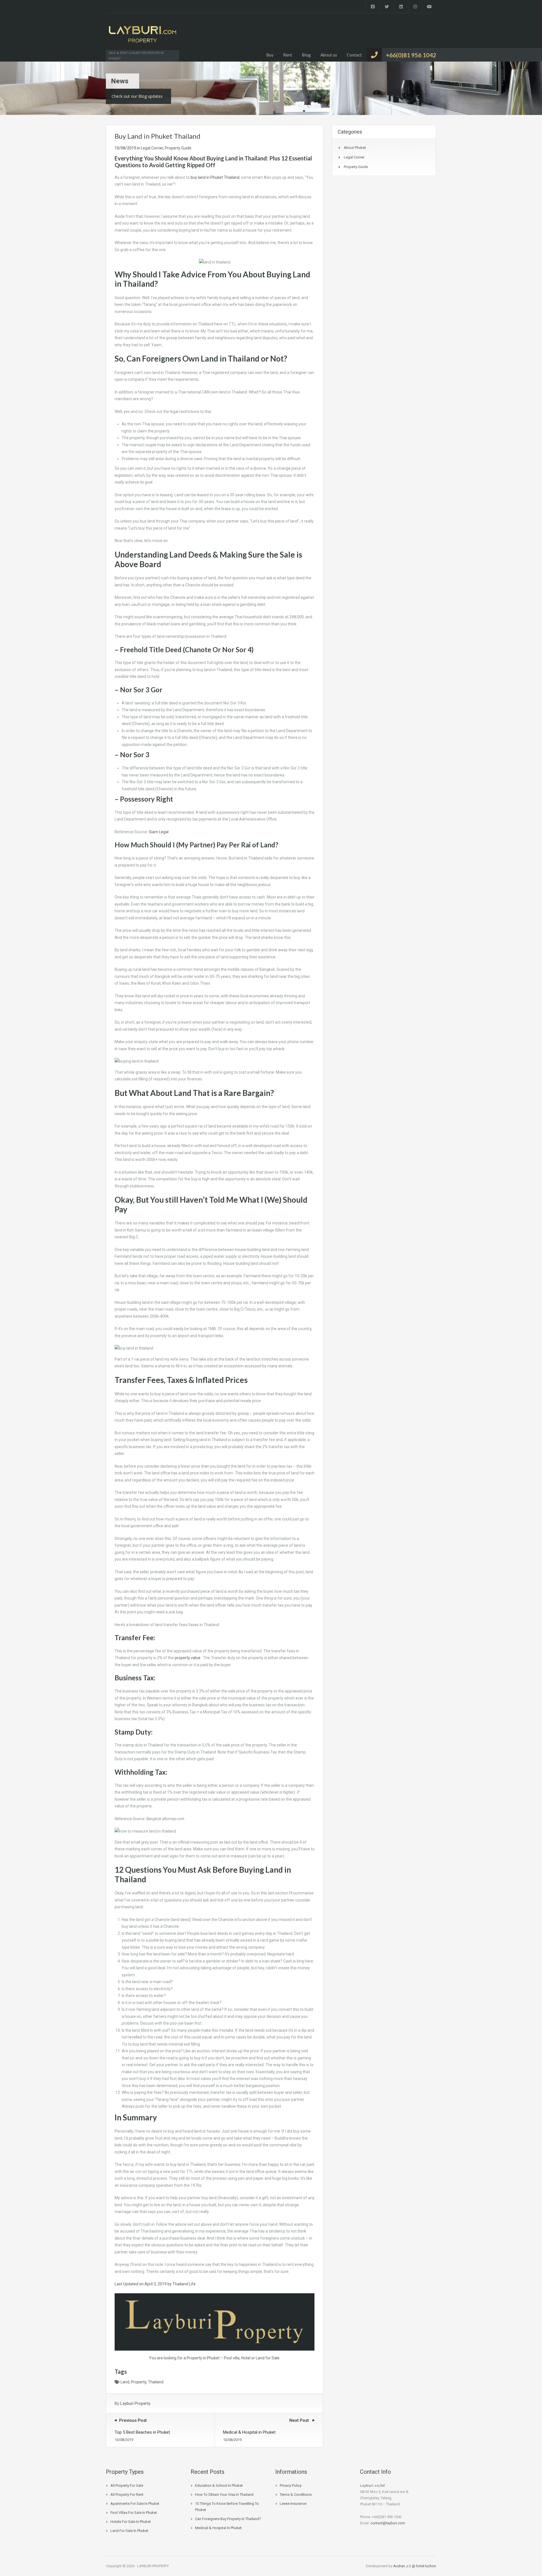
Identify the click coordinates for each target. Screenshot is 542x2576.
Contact (354, 55)
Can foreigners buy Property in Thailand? (228, 2519)
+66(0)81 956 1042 (411, 55)
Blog (306, 55)
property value (188, 1658)
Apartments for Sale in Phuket (135, 2504)
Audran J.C (403, 2566)
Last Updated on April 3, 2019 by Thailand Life (155, 2284)
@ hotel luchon (424, 2566)
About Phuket (355, 148)
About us (329, 55)
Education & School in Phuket (219, 2485)
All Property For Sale (127, 2485)
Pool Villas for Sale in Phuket (134, 2513)
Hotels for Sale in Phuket (131, 2522)
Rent (288, 55)
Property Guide (178, 148)
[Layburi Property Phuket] (143, 37)
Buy (270, 55)
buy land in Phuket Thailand (215, 177)
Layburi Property (135, 2403)
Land (125, 2382)
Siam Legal (159, 832)
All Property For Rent (127, 2495)
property (139, 2382)
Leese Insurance (293, 2504)
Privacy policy (291, 2485)
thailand (156, 2382)
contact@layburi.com (388, 2523)
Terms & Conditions (296, 2495)
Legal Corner (152, 148)
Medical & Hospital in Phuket (218, 2528)
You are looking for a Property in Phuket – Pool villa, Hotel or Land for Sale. (215, 2358)
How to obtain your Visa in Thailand (224, 2495)
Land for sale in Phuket (129, 2531)
